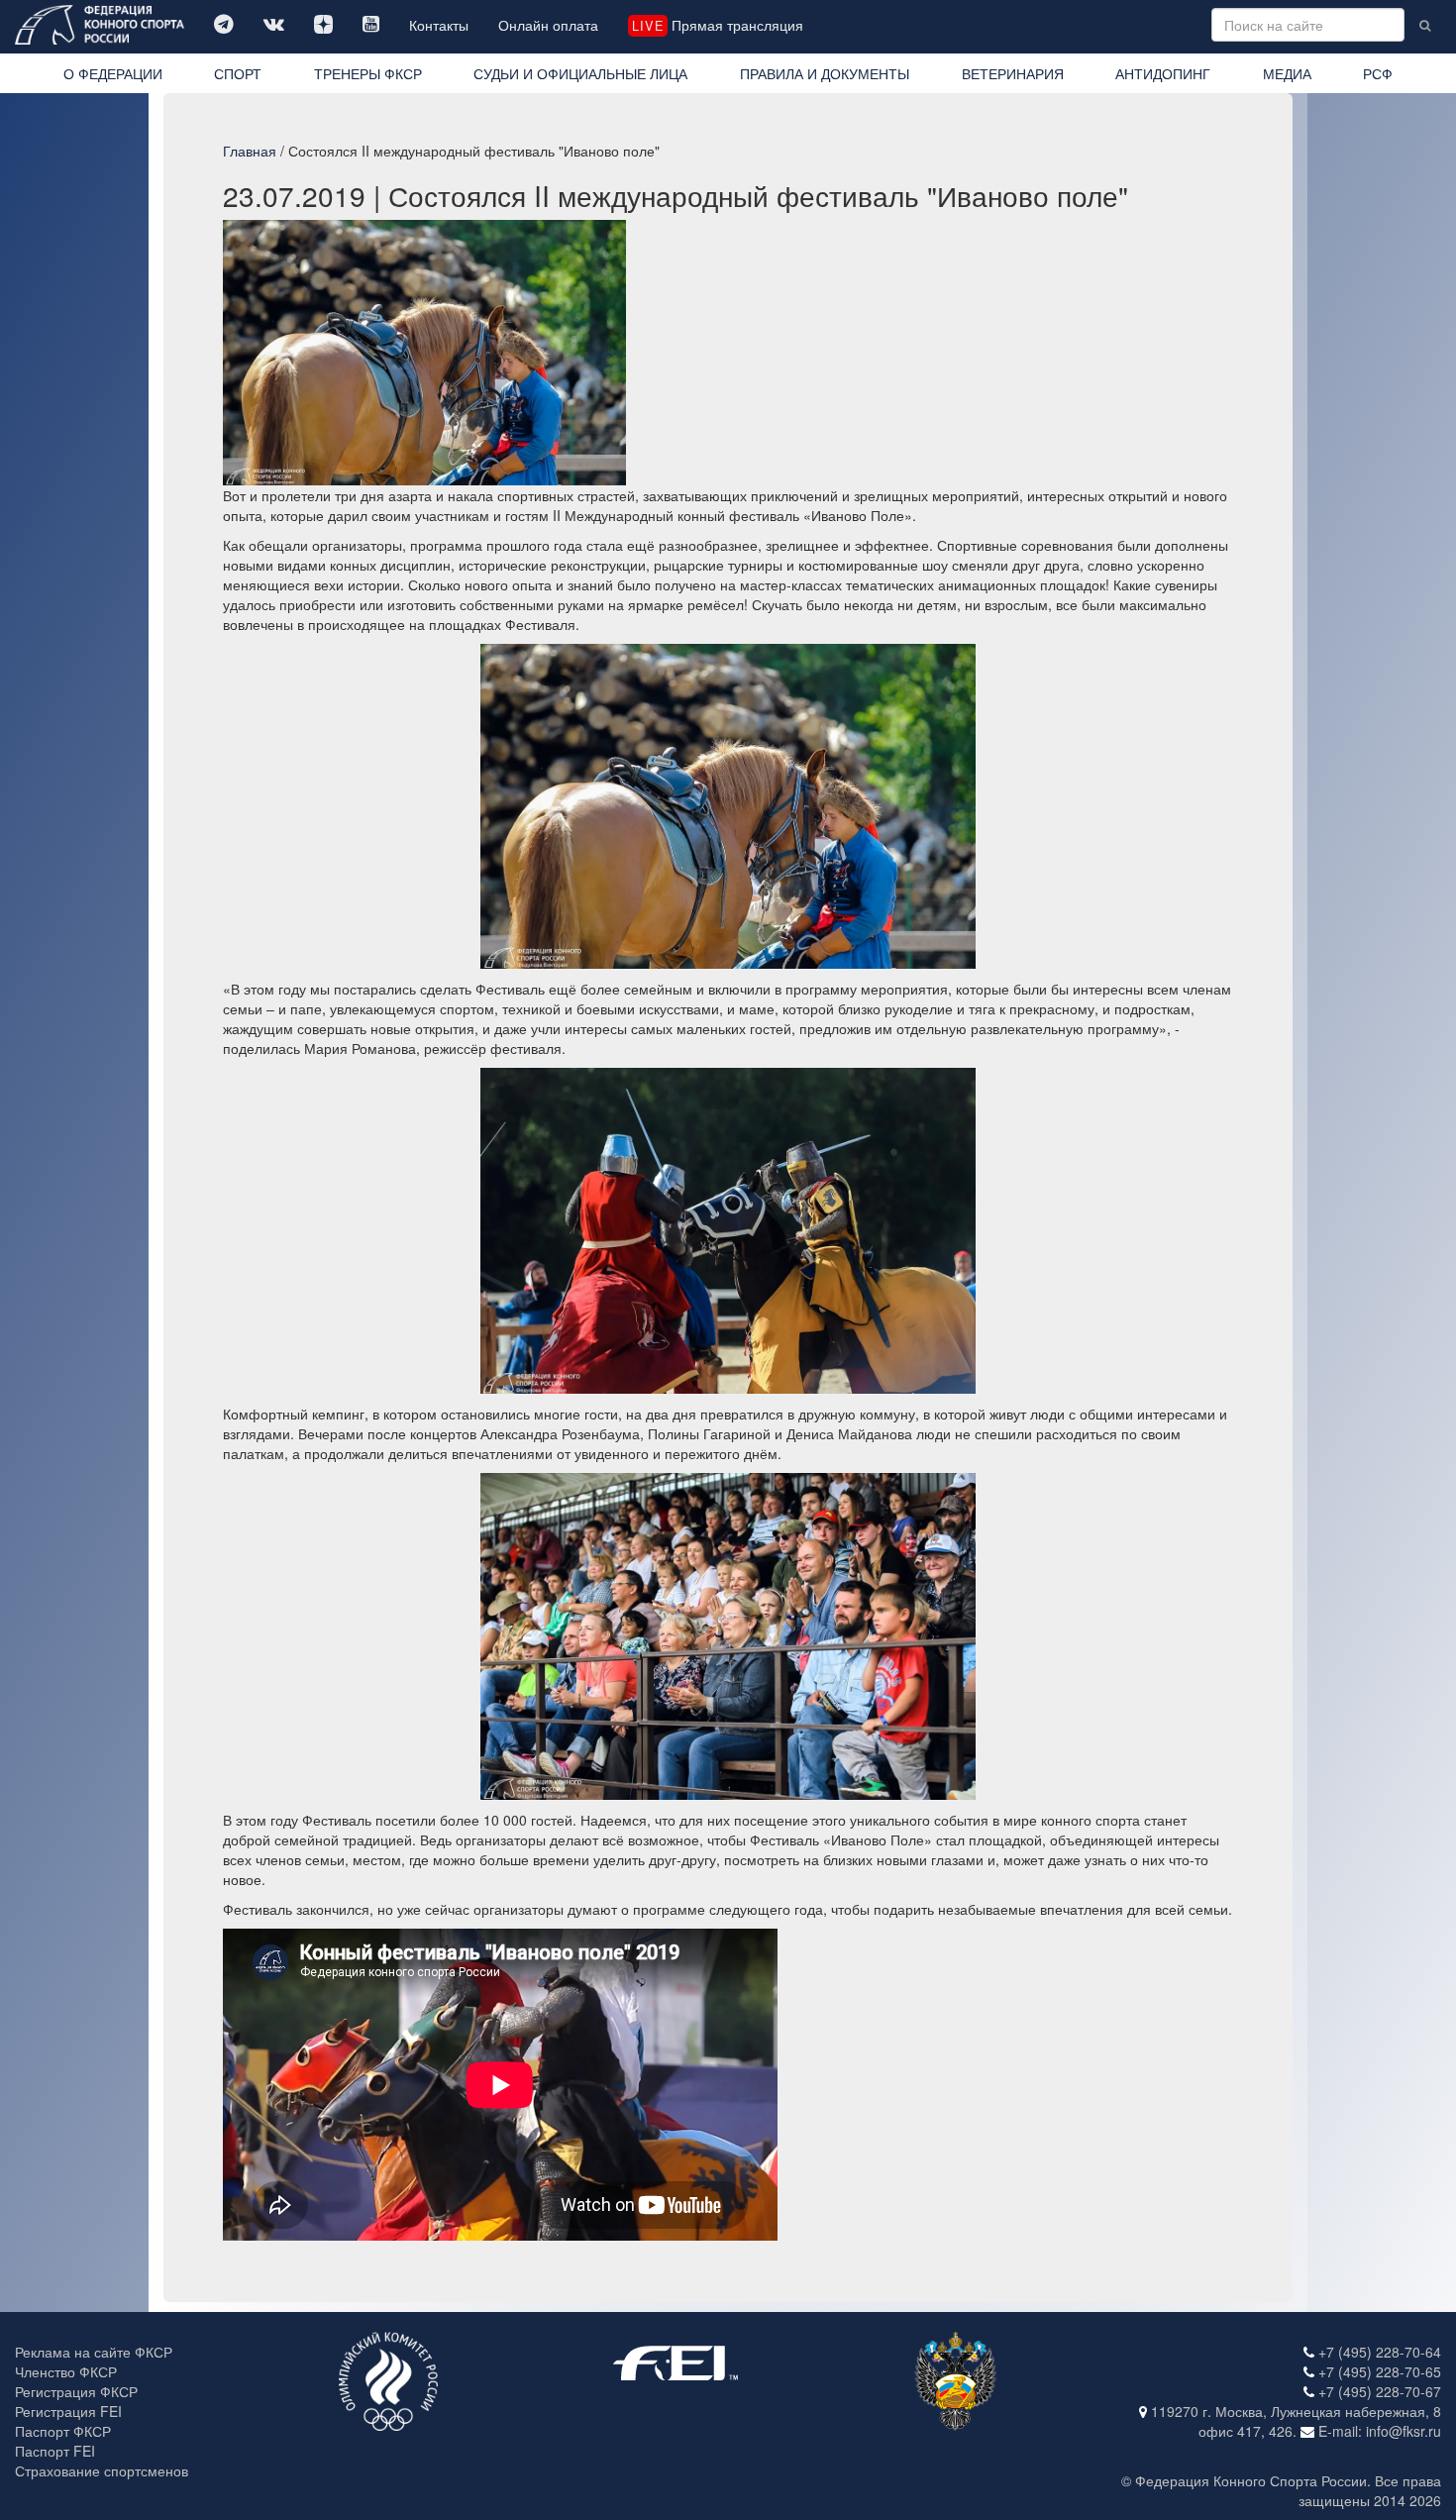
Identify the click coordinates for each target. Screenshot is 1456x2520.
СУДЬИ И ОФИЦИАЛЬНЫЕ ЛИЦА (580, 73)
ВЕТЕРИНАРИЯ (1013, 73)
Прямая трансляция (717, 25)
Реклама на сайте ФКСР (94, 2352)
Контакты (439, 25)
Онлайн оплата (548, 25)
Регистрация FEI (68, 2411)
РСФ (1378, 73)
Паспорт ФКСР (63, 2431)
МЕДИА (1287, 73)
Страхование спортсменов (102, 2470)
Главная (250, 151)
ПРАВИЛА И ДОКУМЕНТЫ (825, 73)
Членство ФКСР (66, 2371)
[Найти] (1425, 25)
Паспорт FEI (55, 2451)
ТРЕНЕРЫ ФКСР (368, 73)
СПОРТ (238, 73)
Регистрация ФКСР (76, 2391)
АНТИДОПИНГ (1163, 73)
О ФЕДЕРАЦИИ (113, 73)
